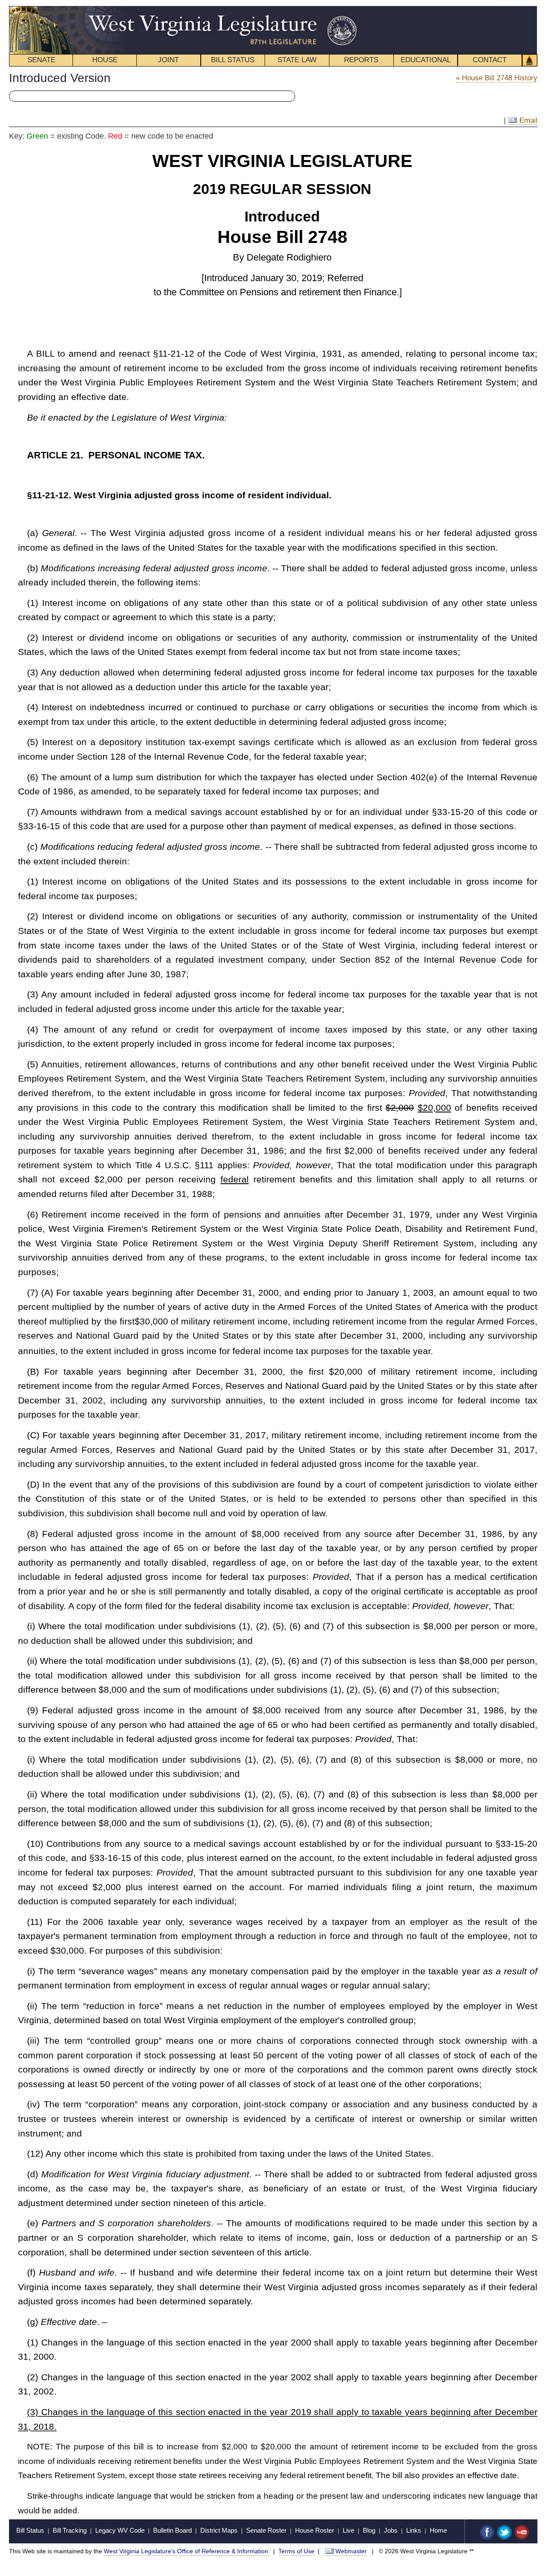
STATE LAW (297, 60)
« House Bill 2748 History (497, 78)
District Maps (219, 2530)
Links (414, 2530)
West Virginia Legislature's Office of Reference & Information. (187, 2551)
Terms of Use (296, 2551)
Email (527, 120)
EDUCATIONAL (426, 60)
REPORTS (361, 60)
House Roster (315, 2530)
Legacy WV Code (120, 2530)
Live (348, 2530)
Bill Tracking (70, 2530)
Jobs (391, 2530)
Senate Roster (266, 2530)
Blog (369, 2530)
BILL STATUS (233, 60)
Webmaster (351, 2551)
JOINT (168, 60)
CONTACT (490, 60)
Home (438, 2530)
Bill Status (30, 2530)
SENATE (41, 60)
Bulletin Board (172, 2530)
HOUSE (105, 60)
